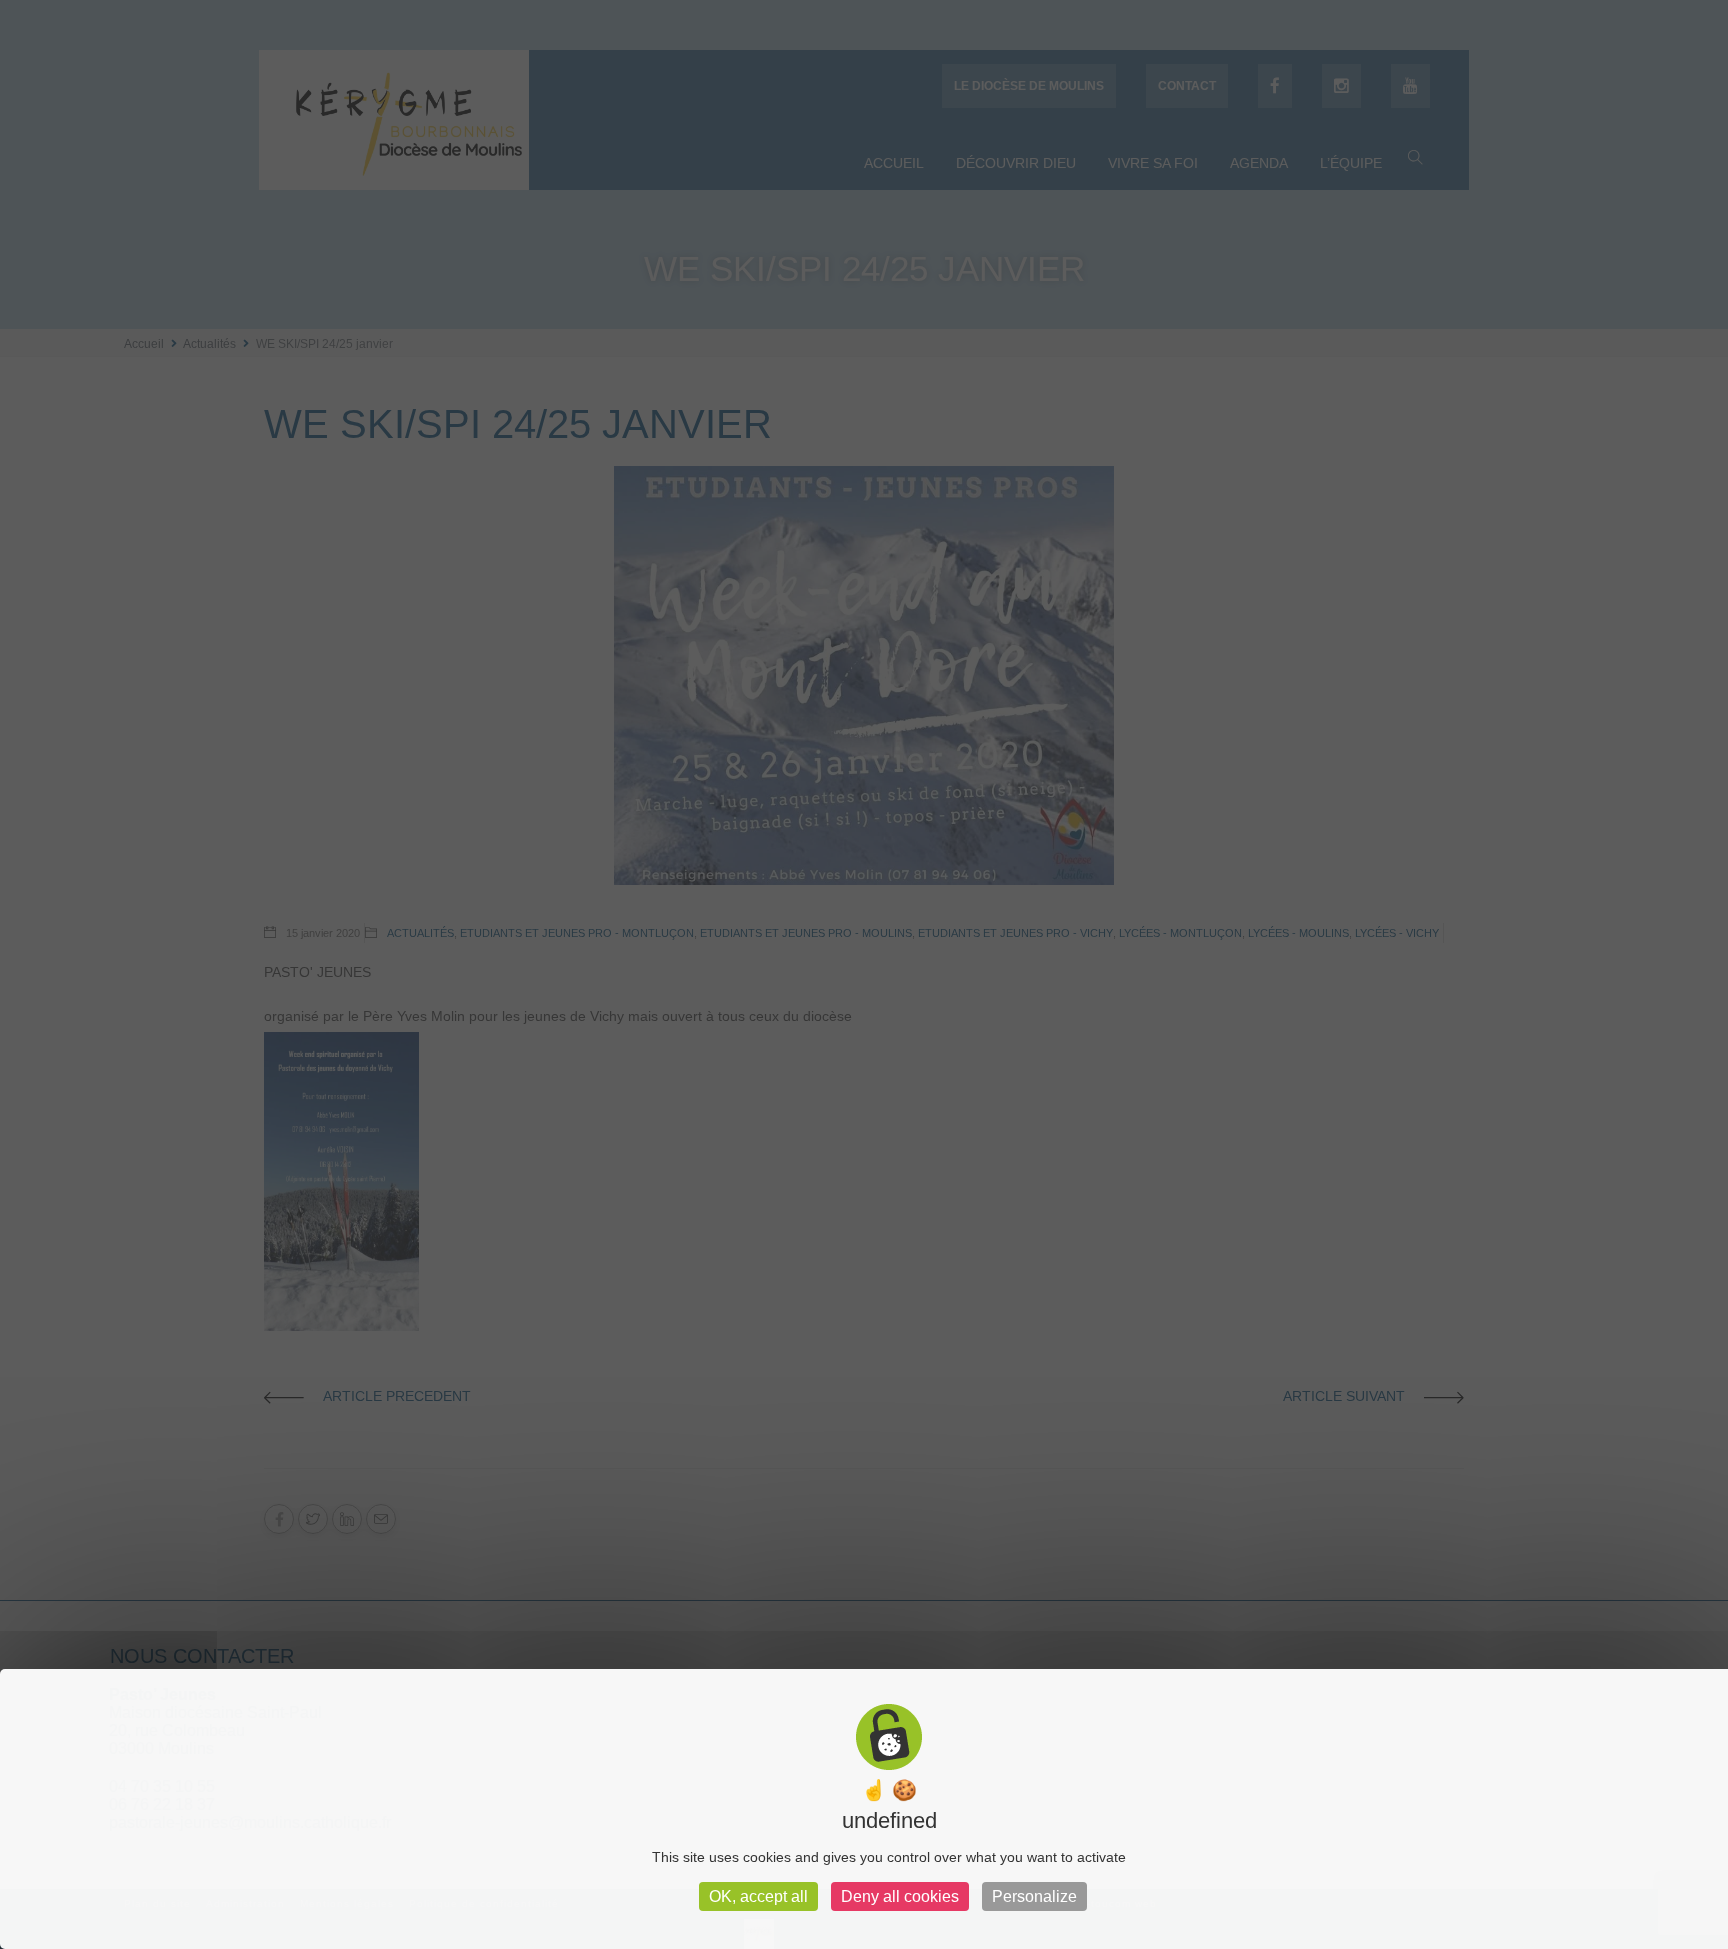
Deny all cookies (900, 1896)
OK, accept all (758, 1896)
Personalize (1034, 1896)
